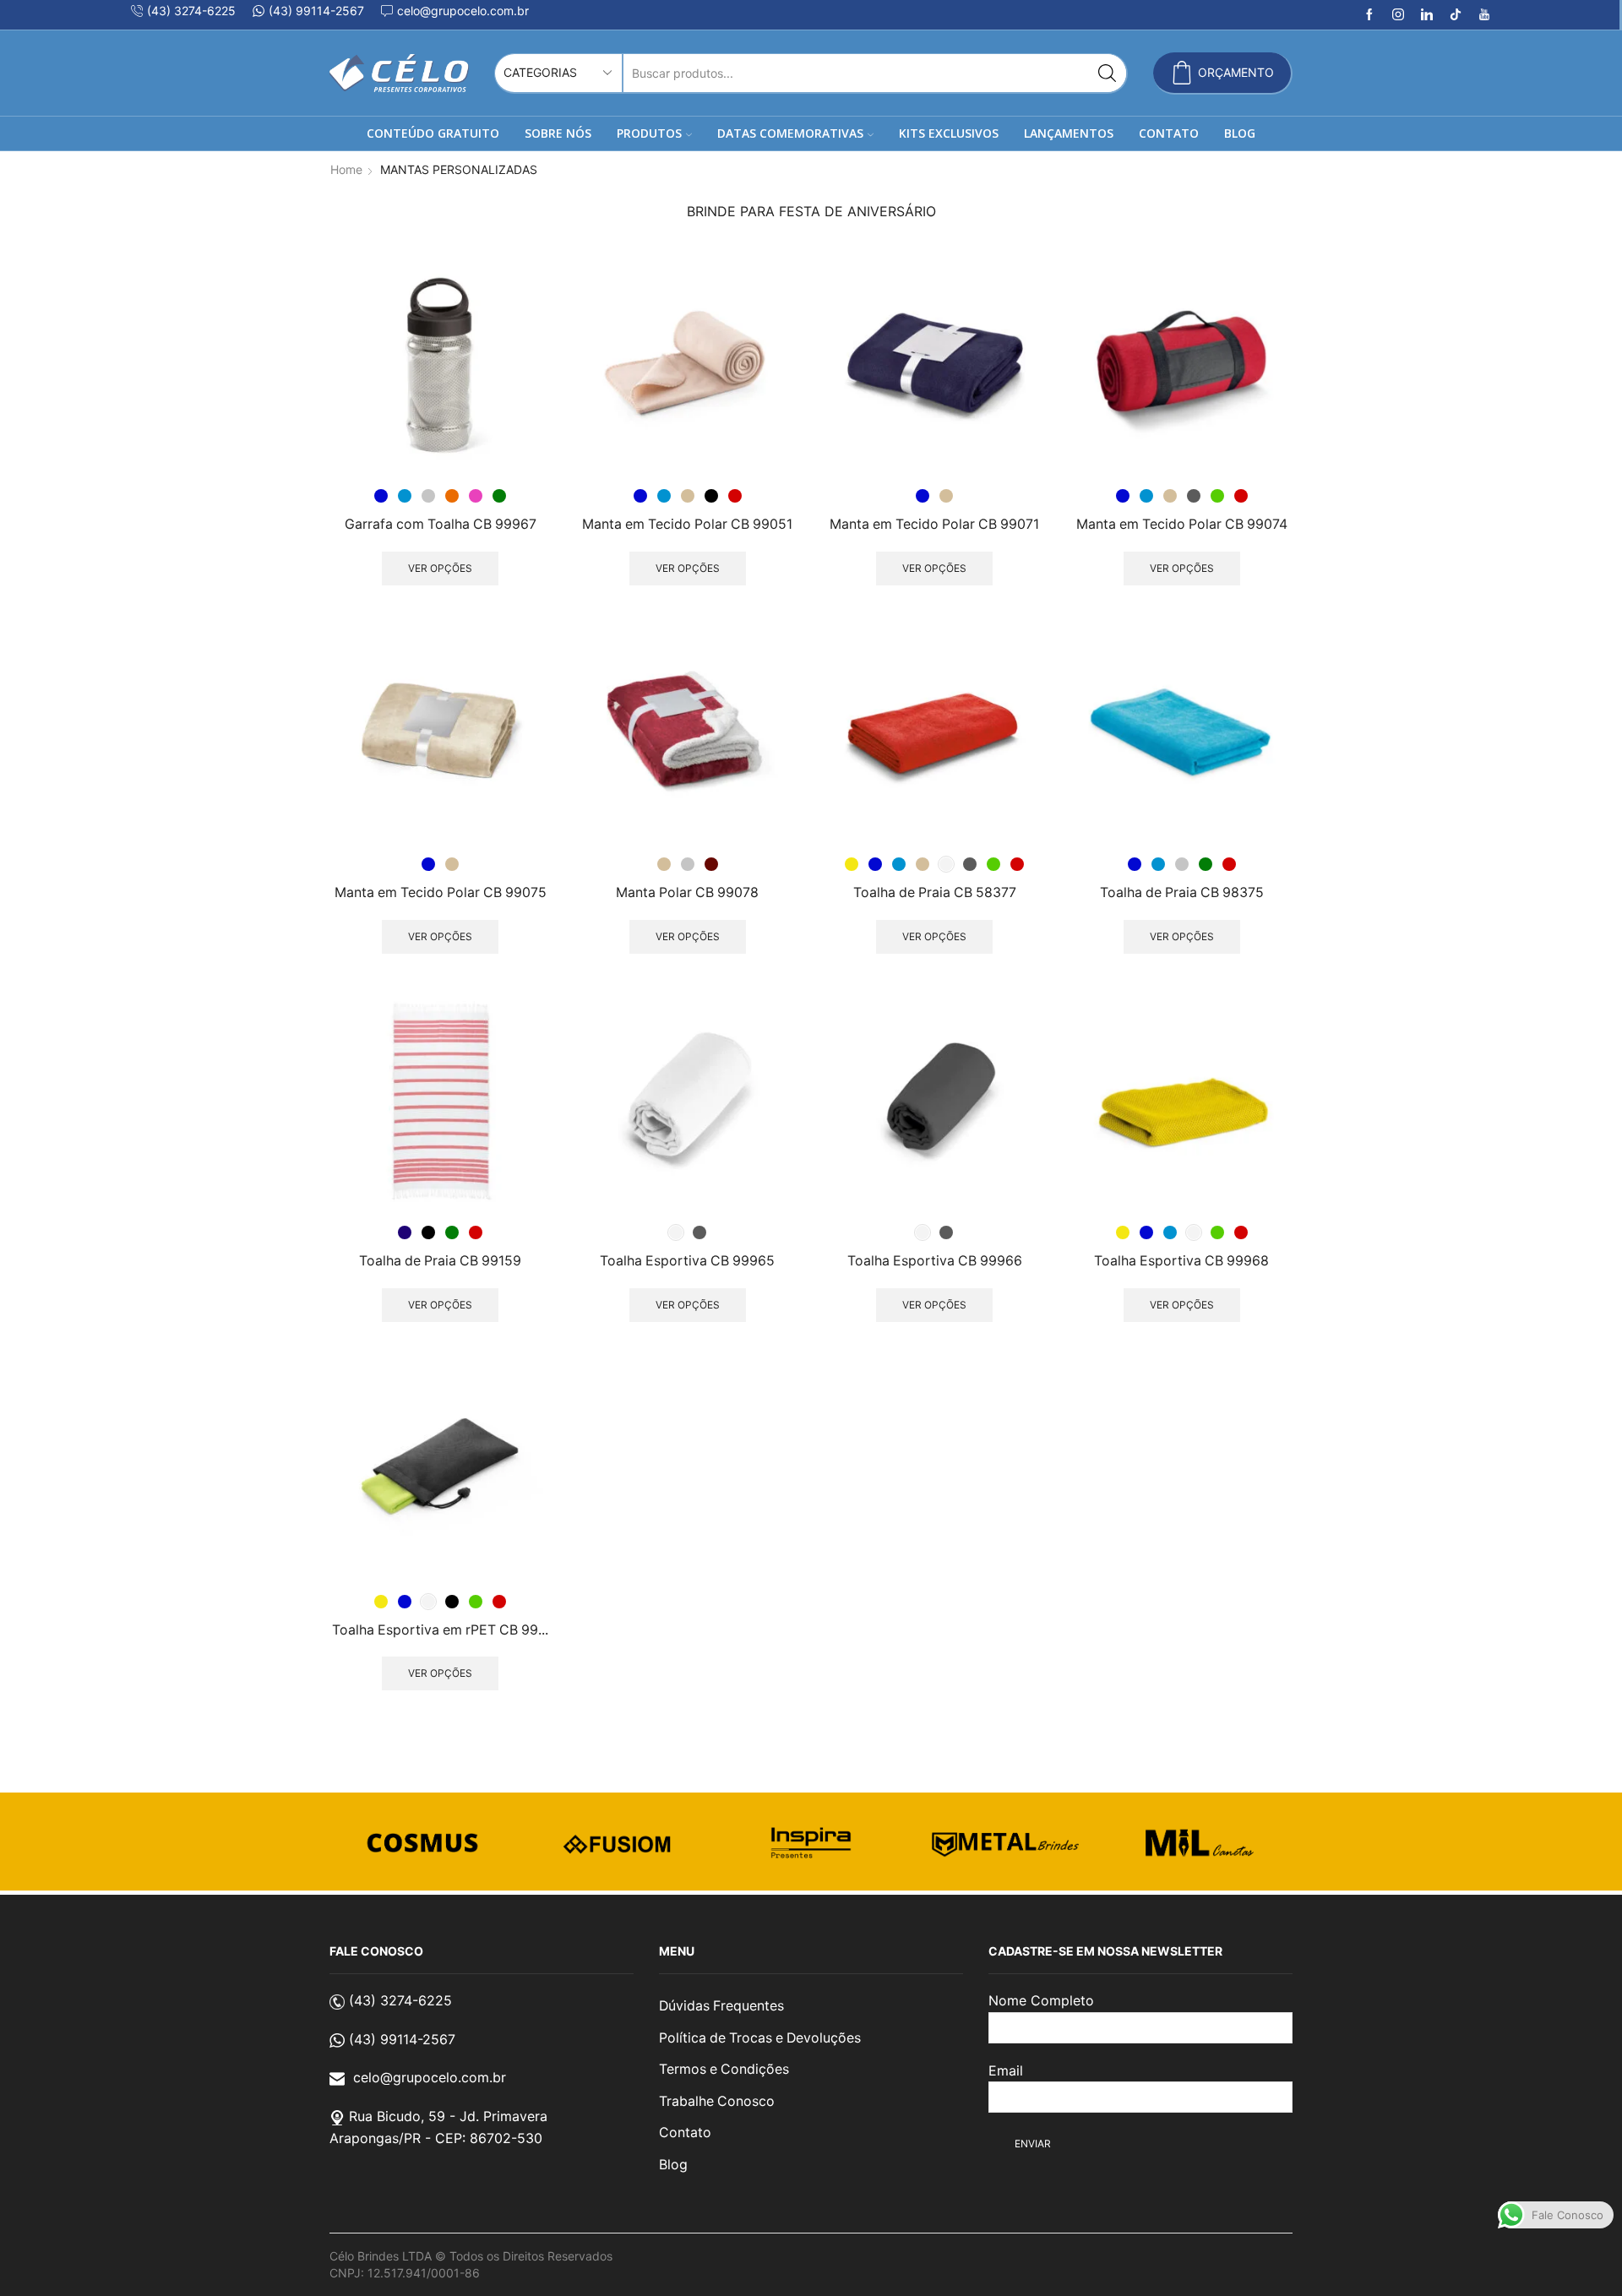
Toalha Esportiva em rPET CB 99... (440, 1630)
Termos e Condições (724, 2069)
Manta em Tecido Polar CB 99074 (1182, 524)
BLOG (1240, 133)
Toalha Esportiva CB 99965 (687, 1261)
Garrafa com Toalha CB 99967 (441, 524)
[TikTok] (1456, 15)
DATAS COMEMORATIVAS (790, 133)
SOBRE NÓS (558, 133)
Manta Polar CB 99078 (687, 892)
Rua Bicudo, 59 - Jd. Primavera (448, 2116)
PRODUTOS (649, 133)
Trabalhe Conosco (717, 2101)
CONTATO (1169, 133)
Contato (685, 2133)
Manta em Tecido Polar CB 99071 (934, 524)
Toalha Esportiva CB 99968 (1181, 1261)
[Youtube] (1484, 15)
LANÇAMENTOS (1069, 133)
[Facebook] (1369, 15)
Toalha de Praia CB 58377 (935, 892)
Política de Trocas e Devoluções (760, 2038)
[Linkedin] (1427, 15)
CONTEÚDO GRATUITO (433, 133)
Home (346, 169)
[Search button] (1107, 73)
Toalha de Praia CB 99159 (440, 1261)
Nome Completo (1041, 2000)
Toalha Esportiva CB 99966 (935, 1261)
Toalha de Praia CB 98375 (1182, 892)
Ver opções (440, 568)
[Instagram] (1398, 15)
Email (1006, 2070)
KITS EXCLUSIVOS (949, 133)
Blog (673, 2165)
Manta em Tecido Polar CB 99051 (687, 524)
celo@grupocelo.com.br (430, 2077)
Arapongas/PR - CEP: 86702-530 (436, 2138)
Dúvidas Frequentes (721, 2006)
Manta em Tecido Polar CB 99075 (441, 892)
